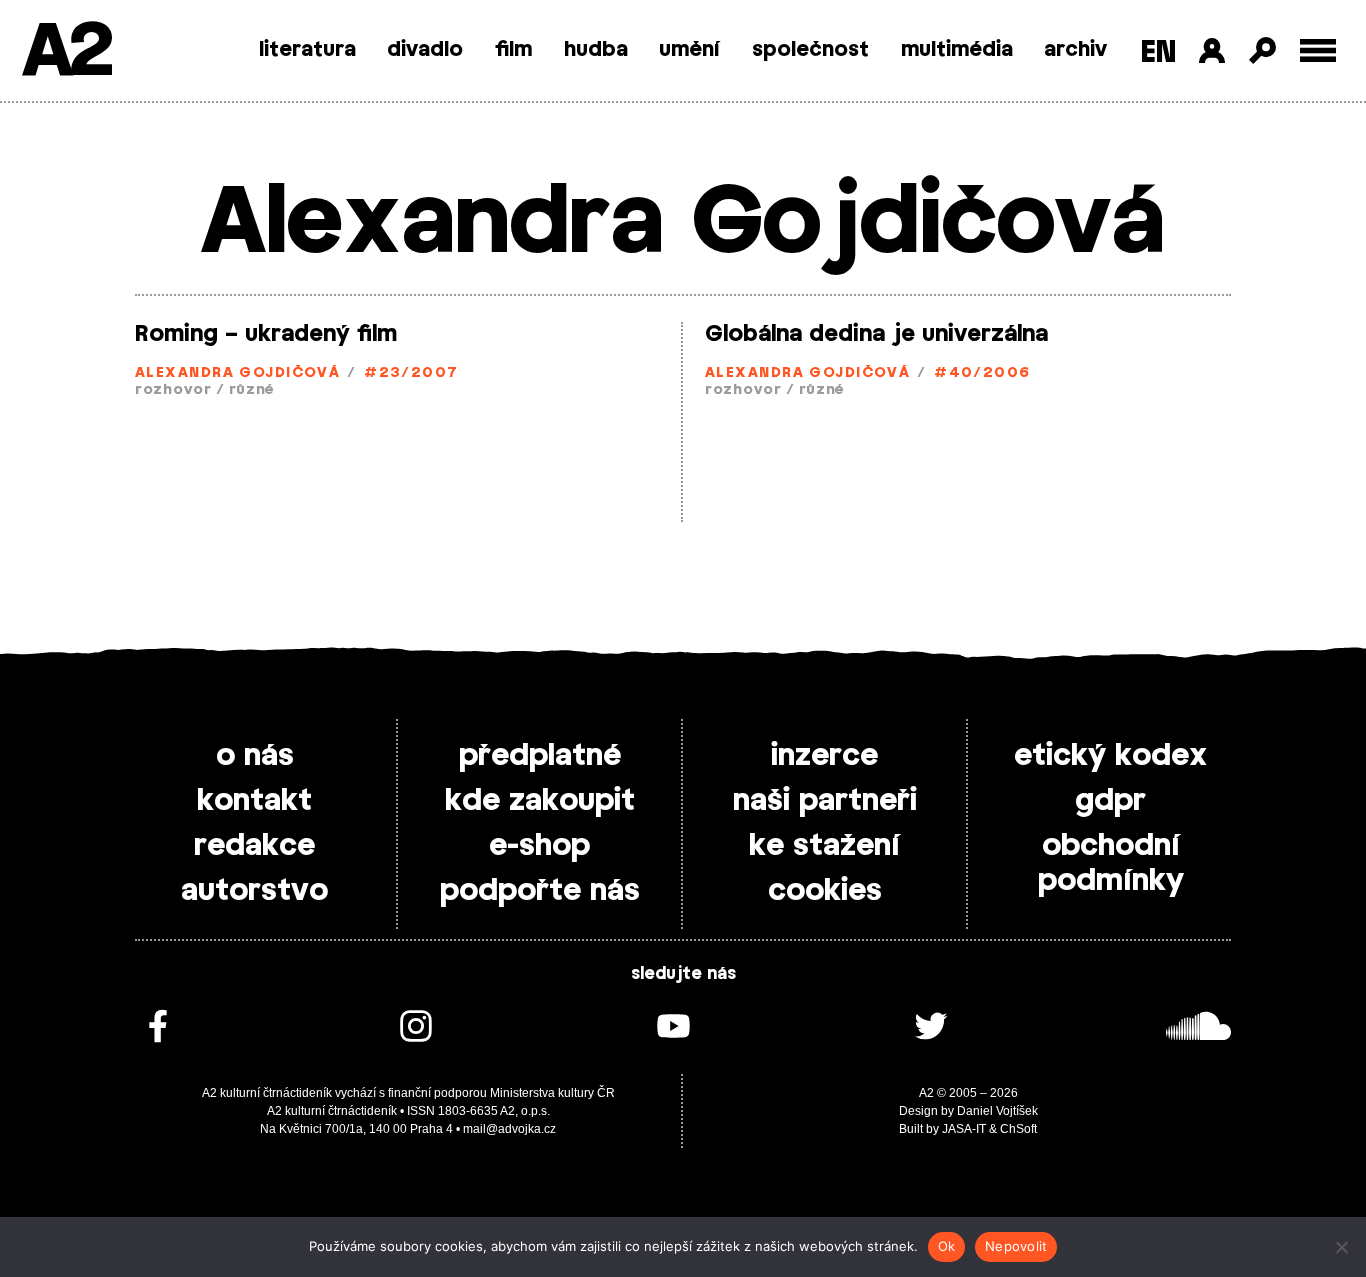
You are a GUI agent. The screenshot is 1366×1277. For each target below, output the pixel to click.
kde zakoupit (540, 801)
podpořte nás (540, 891)
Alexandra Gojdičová (237, 373)
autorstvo (254, 891)
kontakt (254, 801)
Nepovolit (1016, 1246)
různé (252, 390)
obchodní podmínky (1111, 863)
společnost (810, 50)
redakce (254, 846)
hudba (596, 50)
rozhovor (173, 390)
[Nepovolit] (1341, 1247)
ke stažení (824, 846)
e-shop (539, 846)
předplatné (540, 756)
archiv (1075, 50)
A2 (65, 52)
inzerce (824, 756)
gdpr (1110, 801)
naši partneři (825, 801)
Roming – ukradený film (266, 334)
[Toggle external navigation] (1318, 50)
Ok (947, 1246)
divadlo (425, 50)
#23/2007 (411, 373)
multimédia (957, 50)
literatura (307, 50)
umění (689, 50)
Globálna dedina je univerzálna (876, 334)
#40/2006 (982, 373)
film (513, 50)
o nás (255, 756)
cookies (825, 891)
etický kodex (1110, 756)
